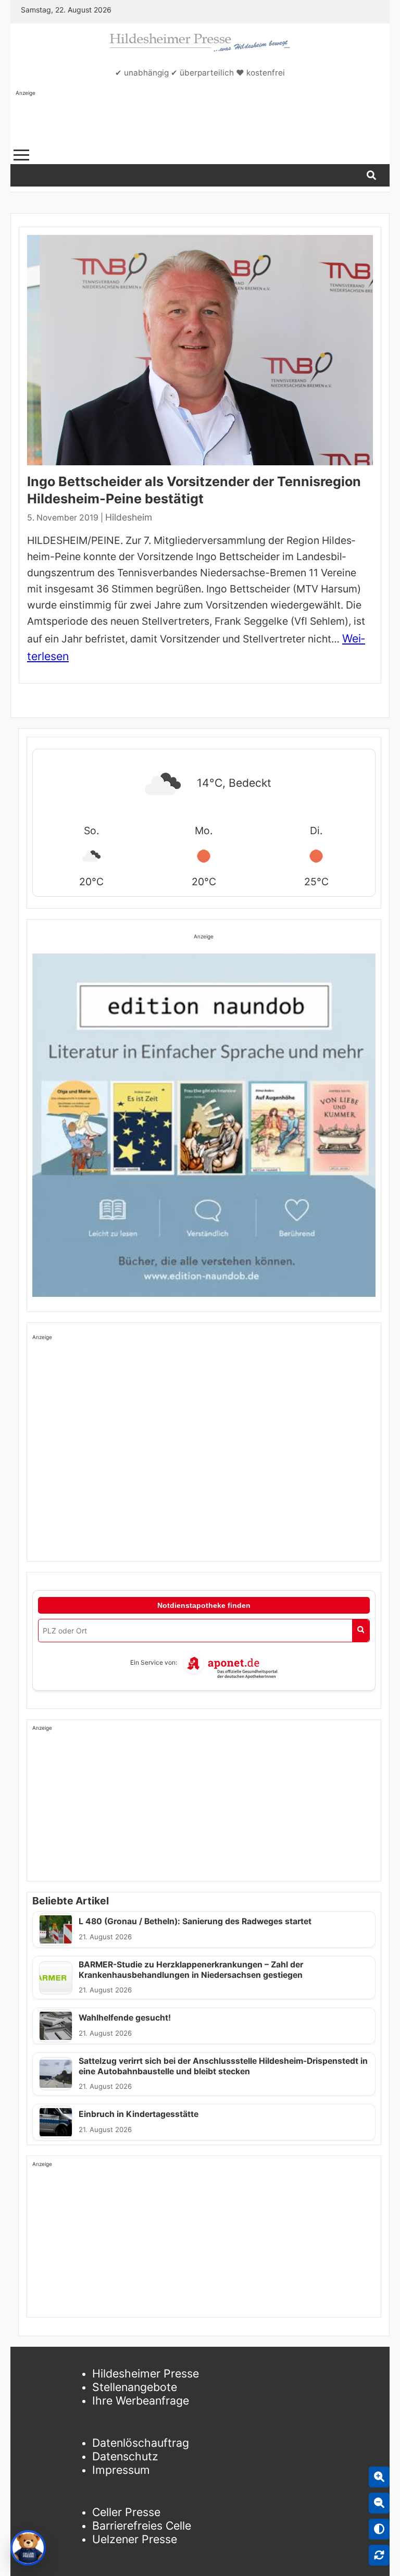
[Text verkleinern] (379, 2503)
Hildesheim (129, 517)
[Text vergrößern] (379, 2477)
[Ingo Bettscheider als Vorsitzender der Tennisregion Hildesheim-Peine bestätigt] (200, 350)
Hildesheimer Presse (146, 2373)
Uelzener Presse (135, 2539)
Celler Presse (126, 2512)
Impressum (121, 2470)
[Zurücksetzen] (379, 2555)
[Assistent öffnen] (28, 2548)
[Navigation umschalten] (21, 155)
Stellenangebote (135, 2387)
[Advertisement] (205, 120)
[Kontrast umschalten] (379, 2529)
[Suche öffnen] (371, 175)
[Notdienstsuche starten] (361, 1631)
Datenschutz (125, 2456)
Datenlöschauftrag (141, 2443)
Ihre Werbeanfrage (141, 2400)
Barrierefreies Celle (142, 2525)
